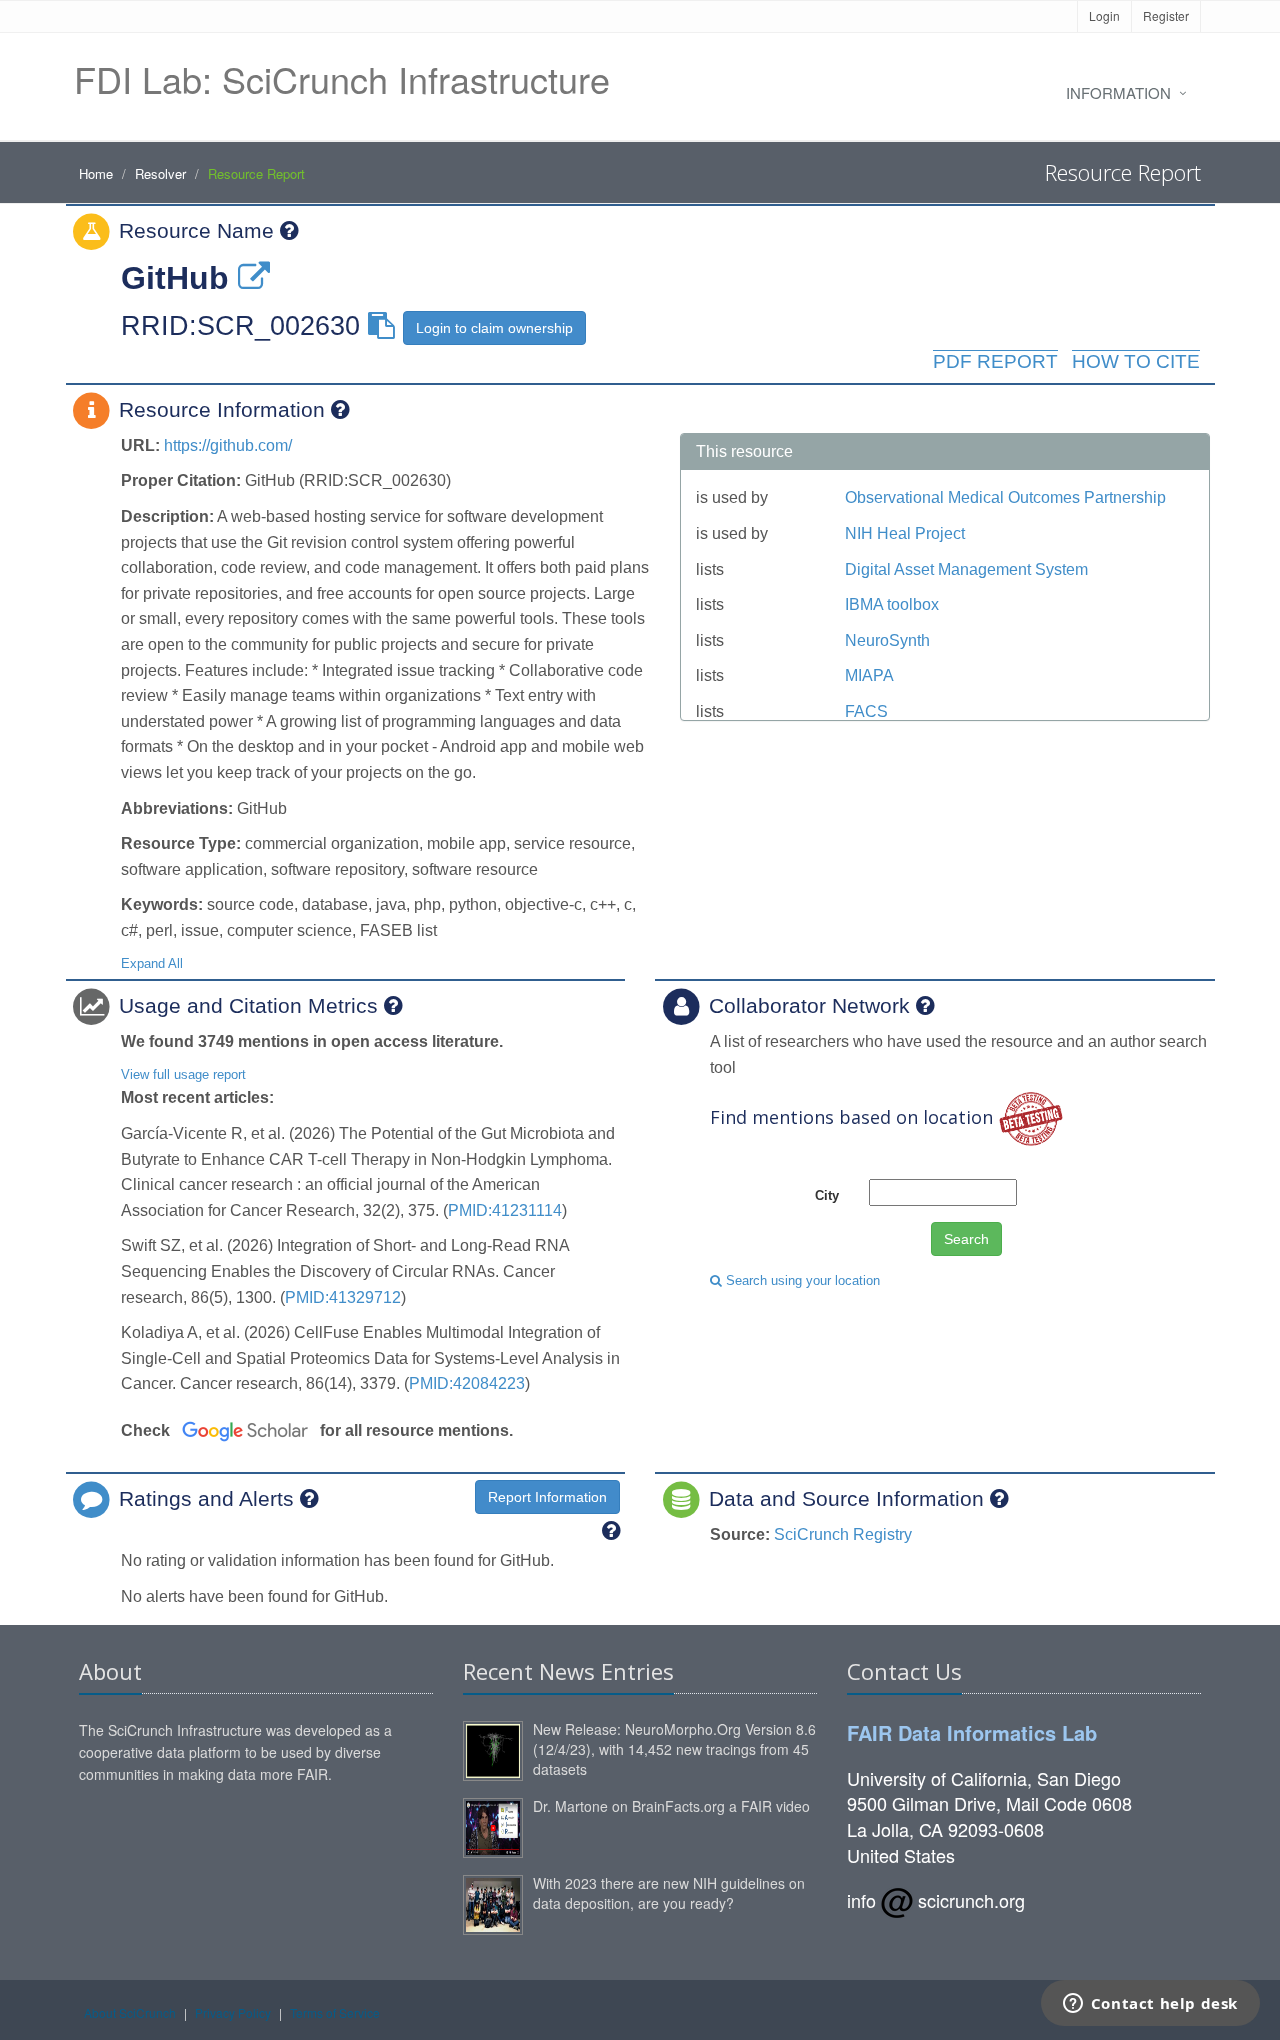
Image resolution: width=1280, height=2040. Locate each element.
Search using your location (801, 1280)
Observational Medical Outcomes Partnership (1005, 497)
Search (966, 1239)
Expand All (152, 963)
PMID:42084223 (467, 1383)
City (827, 1195)
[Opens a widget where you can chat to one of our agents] (1150, 2005)
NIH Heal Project (905, 533)
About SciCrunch (130, 2012)
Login (1104, 15)
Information (1118, 92)
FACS (866, 711)
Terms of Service (335, 2012)
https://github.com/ (228, 445)
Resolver (160, 173)
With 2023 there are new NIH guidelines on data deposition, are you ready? (669, 1893)
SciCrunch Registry (843, 1534)
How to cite (1136, 361)
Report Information (547, 1497)
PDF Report (995, 361)
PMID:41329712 (343, 1297)
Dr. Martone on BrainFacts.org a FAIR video (671, 1806)
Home (96, 173)
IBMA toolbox (892, 604)
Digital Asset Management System (966, 569)
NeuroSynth (887, 640)
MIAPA (869, 675)
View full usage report (183, 1074)
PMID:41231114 (505, 1210)
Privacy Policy (233, 2012)
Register (1166, 15)
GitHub (175, 278)
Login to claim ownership (494, 328)
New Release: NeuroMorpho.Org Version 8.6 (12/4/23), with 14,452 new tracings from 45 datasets (674, 1749)
